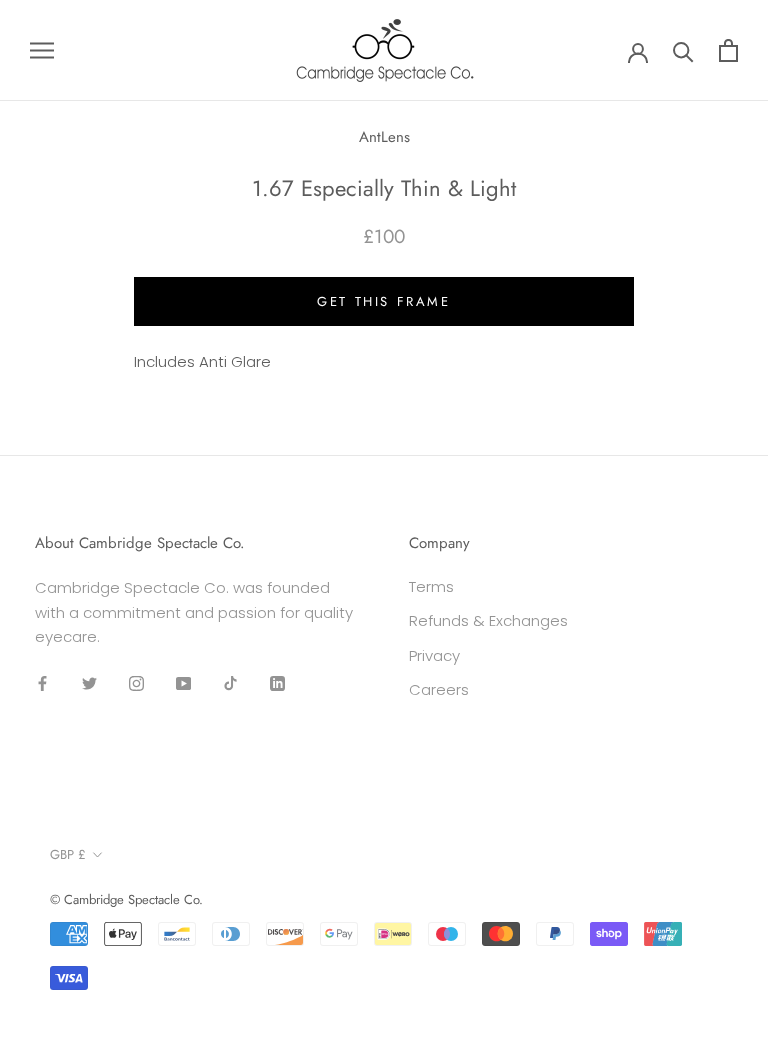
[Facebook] (42, 682)
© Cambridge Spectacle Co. (126, 899)
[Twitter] (89, 682)
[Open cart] (728, 50)
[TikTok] (230, 682)
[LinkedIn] (277, 682)
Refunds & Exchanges (488, 620)
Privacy (434, 655)
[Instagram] (136, 682)
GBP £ (68, 854)
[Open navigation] (42, 50)
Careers (439, 689)
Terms (431, 586)
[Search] (683, 50)
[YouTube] (183, 682)
